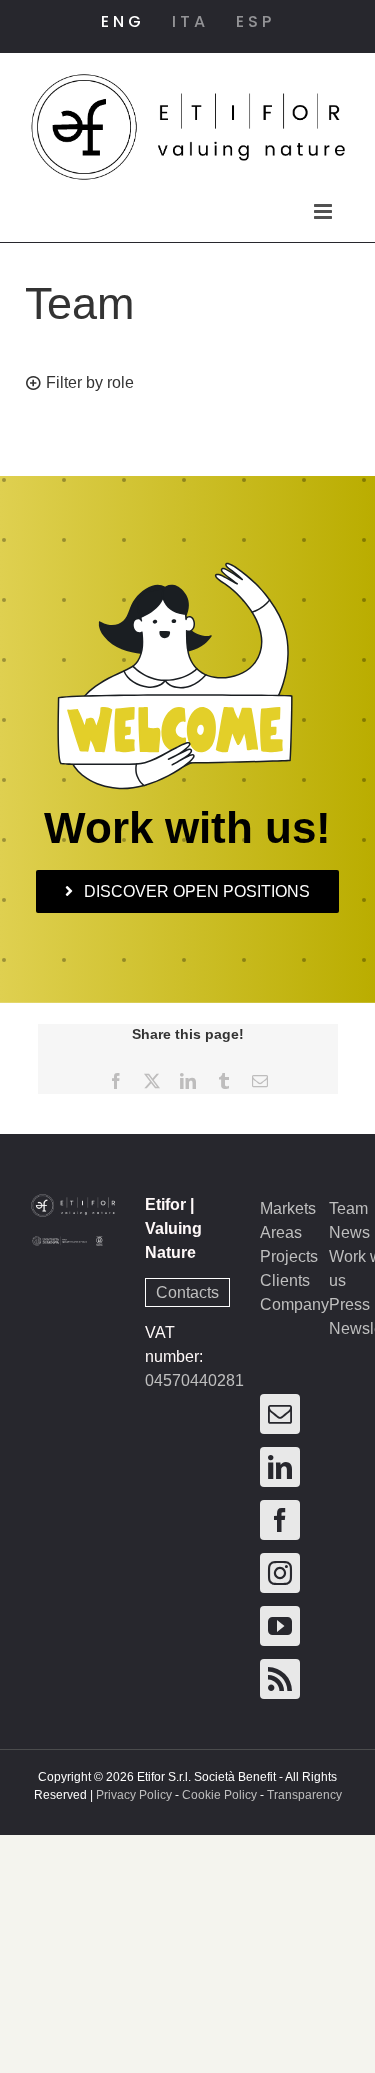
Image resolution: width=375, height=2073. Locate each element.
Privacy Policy (134, 1795)
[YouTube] (280, 1626)
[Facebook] (280, 1520)
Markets (288, 1208)
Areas (281, 1232)
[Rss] (280, 1679)
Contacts (187, 1292)
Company (294, 1304)
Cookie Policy (219, 1795)
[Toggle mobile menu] (324, 211)
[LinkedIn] (280, 1467)
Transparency (304, 1795)
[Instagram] (280, 1573)
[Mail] (280, 1414)
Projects (289, 1256)
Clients (285, 1280)
